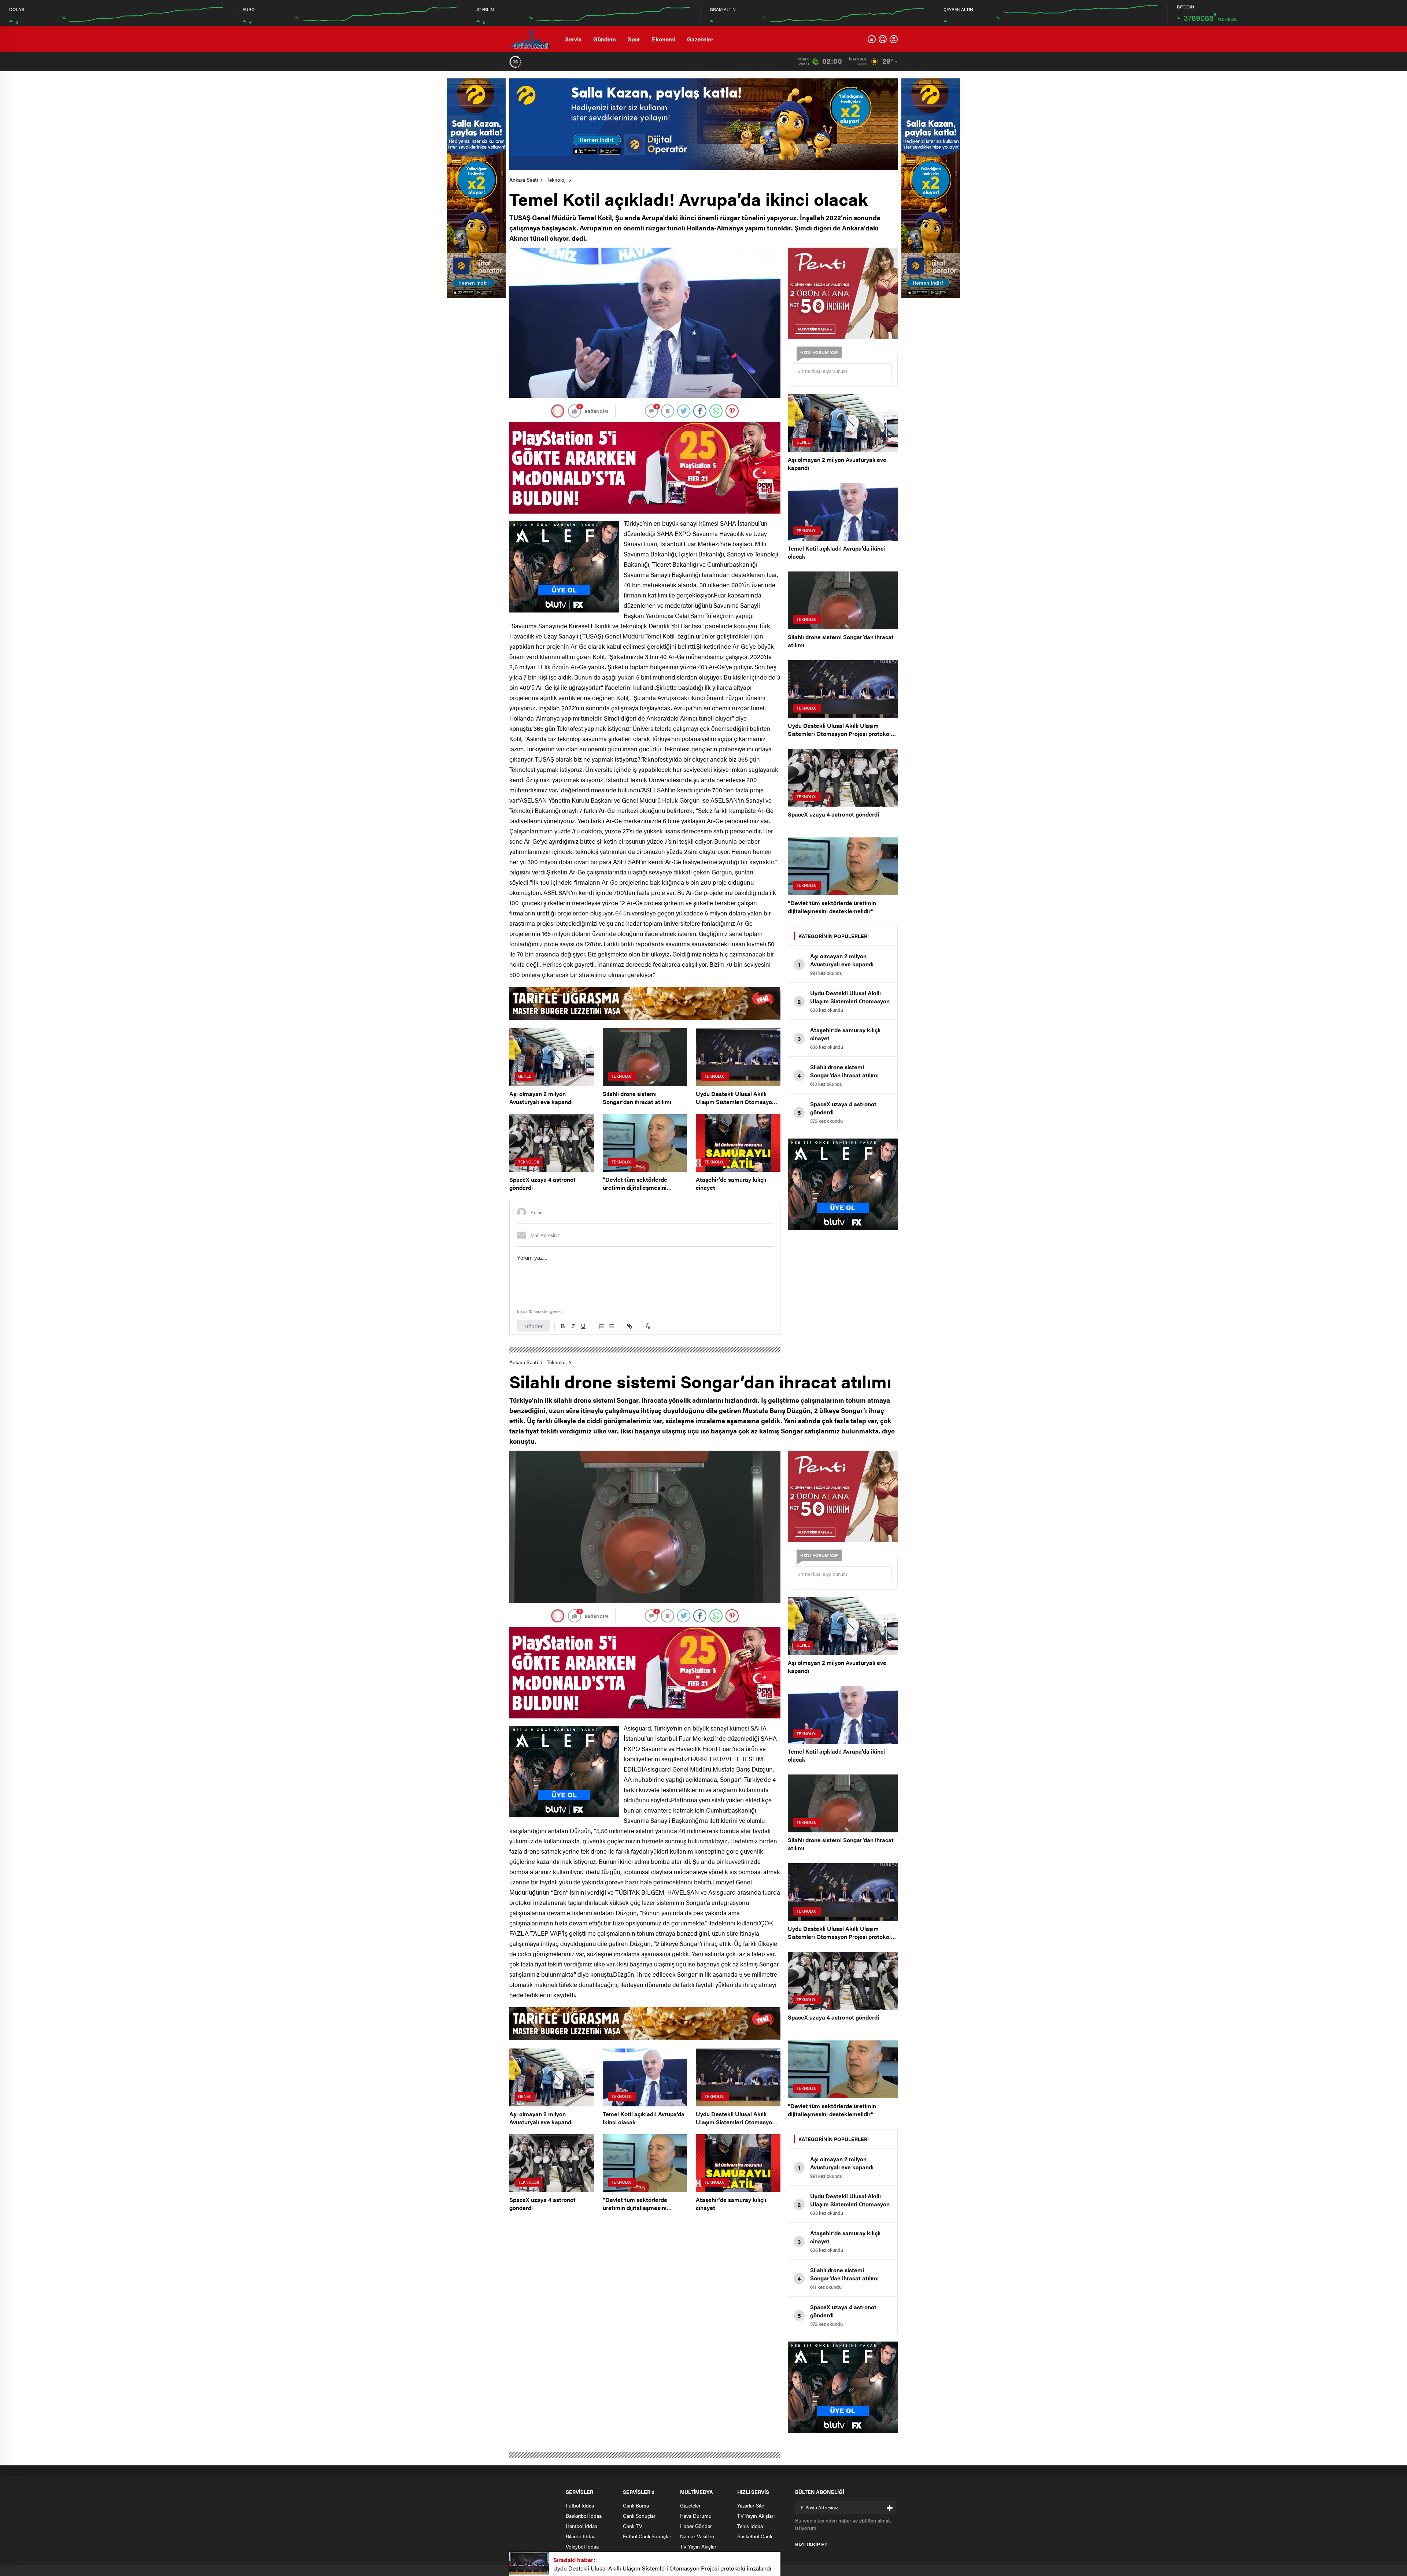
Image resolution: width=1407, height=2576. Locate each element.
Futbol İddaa (580, 2505)
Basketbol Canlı (755, 2536)
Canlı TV (633, 2526)
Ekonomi (664, 39)
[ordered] (601, 1326)
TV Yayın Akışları (699, 2546)
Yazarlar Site (751, 2505)
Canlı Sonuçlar (639, 2516)
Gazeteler (700, 39)
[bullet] (612, 1326)
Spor (634, 39)
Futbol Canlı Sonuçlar (647, 2536)
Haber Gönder (696, 2526)
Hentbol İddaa (581, 2526)
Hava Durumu (696, 2516)
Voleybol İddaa (582, 2546)
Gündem (605, 39)
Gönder (533, 1326)
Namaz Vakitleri (697, 2536)
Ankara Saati (524, 179)
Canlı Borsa (636, 2505)
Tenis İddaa (750, 2526)
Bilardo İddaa (581, 2536)
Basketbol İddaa (584, 2516)
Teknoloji (557, 179)
